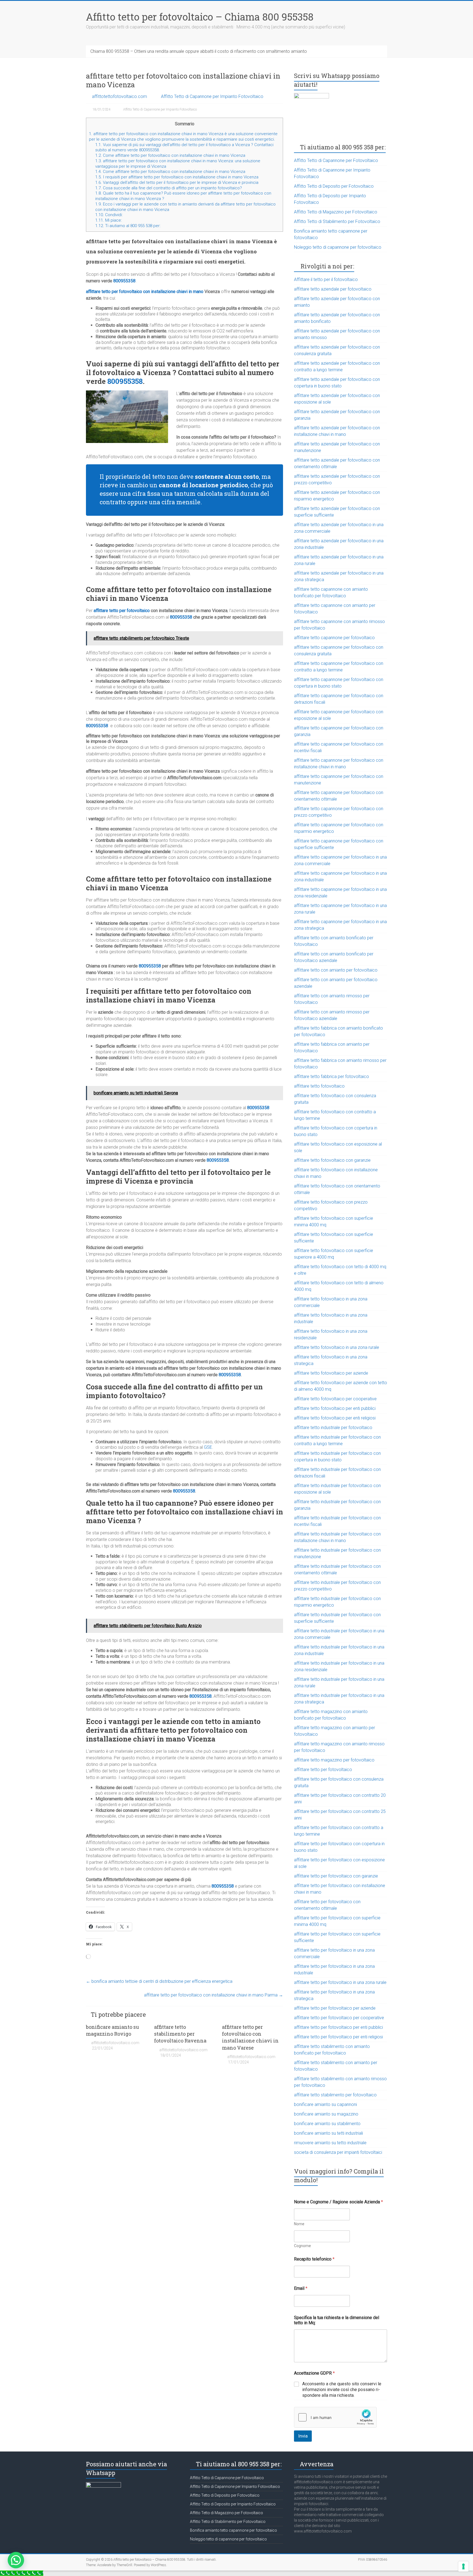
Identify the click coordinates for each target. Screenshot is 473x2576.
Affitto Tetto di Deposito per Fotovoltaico (334, 186)
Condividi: (109, 215)
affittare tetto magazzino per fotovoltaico (334, 1760)
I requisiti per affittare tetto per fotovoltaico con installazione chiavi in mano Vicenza (177, 177)
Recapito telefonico (314, 2259)
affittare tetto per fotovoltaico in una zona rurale (340, 1982)
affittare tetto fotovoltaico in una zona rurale (337, 1347)
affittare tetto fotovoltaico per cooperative (335, 1399)
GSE (208, 1447)
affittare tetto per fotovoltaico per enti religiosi (338, 2037)
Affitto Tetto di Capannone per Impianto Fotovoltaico (212, 96)
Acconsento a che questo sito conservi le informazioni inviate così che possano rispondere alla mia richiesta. (342, 2390)
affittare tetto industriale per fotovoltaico (333, 1428)
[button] (16, 2560)
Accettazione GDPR (314, 2373)
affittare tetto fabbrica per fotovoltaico (331, 1077)
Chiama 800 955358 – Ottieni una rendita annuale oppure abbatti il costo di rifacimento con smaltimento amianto (199, 51)
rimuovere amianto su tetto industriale (330, 2143)
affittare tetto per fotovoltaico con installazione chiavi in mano (145, 292)
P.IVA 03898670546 (373, 2560)
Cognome (302, 2246)
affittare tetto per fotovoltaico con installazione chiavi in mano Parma (214, 1995)
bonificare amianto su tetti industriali (328, 2133)
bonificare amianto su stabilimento (327, 2124)
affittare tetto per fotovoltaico (122, 611)
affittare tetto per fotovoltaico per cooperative (339, 2018)
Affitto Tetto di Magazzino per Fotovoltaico (336, 212)
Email (301, 2288)
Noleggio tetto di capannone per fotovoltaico (338, 247)
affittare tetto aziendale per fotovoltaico (333, 289)
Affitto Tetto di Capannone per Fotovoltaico (336, 160)
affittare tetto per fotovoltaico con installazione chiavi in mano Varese (250, 2037)
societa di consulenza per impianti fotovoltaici (338, 2152)
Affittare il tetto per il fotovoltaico (326, 279)
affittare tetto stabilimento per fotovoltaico (335, 2095)
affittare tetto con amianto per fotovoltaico (336, 970)
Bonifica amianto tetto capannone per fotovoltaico (233, 2530)
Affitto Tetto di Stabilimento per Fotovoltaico (337, 221)
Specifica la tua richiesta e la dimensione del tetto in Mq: (337, 2320)
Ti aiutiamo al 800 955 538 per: (128, 226)
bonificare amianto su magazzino (326, 2114)
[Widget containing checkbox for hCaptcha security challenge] (335, 2417)
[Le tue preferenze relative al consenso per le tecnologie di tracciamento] (463, 2566)
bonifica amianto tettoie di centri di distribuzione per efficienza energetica (159, 1981)
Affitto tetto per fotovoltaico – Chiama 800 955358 (200, 17)
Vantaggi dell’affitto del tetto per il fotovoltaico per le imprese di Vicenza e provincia (177, 182)
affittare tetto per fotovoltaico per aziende (335, 2008)
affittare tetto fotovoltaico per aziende (331, 1373)
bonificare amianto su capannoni (325, 2104)
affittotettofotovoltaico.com (119, 96)
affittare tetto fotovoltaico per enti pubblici (335, 1408)
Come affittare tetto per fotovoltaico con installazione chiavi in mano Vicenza (171, 155)
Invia (303, 2436)
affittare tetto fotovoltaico (319, 1086)
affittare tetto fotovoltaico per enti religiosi (335, 1418)
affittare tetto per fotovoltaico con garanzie (336, 1876)
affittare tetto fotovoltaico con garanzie (332, 1160)
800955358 (124, 281)
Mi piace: (109, 220)
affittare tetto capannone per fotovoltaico (334, 638)
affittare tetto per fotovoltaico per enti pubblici (338, 2027)
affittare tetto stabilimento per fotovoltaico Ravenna (180, 2034)
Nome (299, 2224)
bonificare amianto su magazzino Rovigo (113, 2030)
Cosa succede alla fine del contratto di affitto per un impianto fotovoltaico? (169, 188)
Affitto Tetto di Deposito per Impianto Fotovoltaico (233, 2504)
